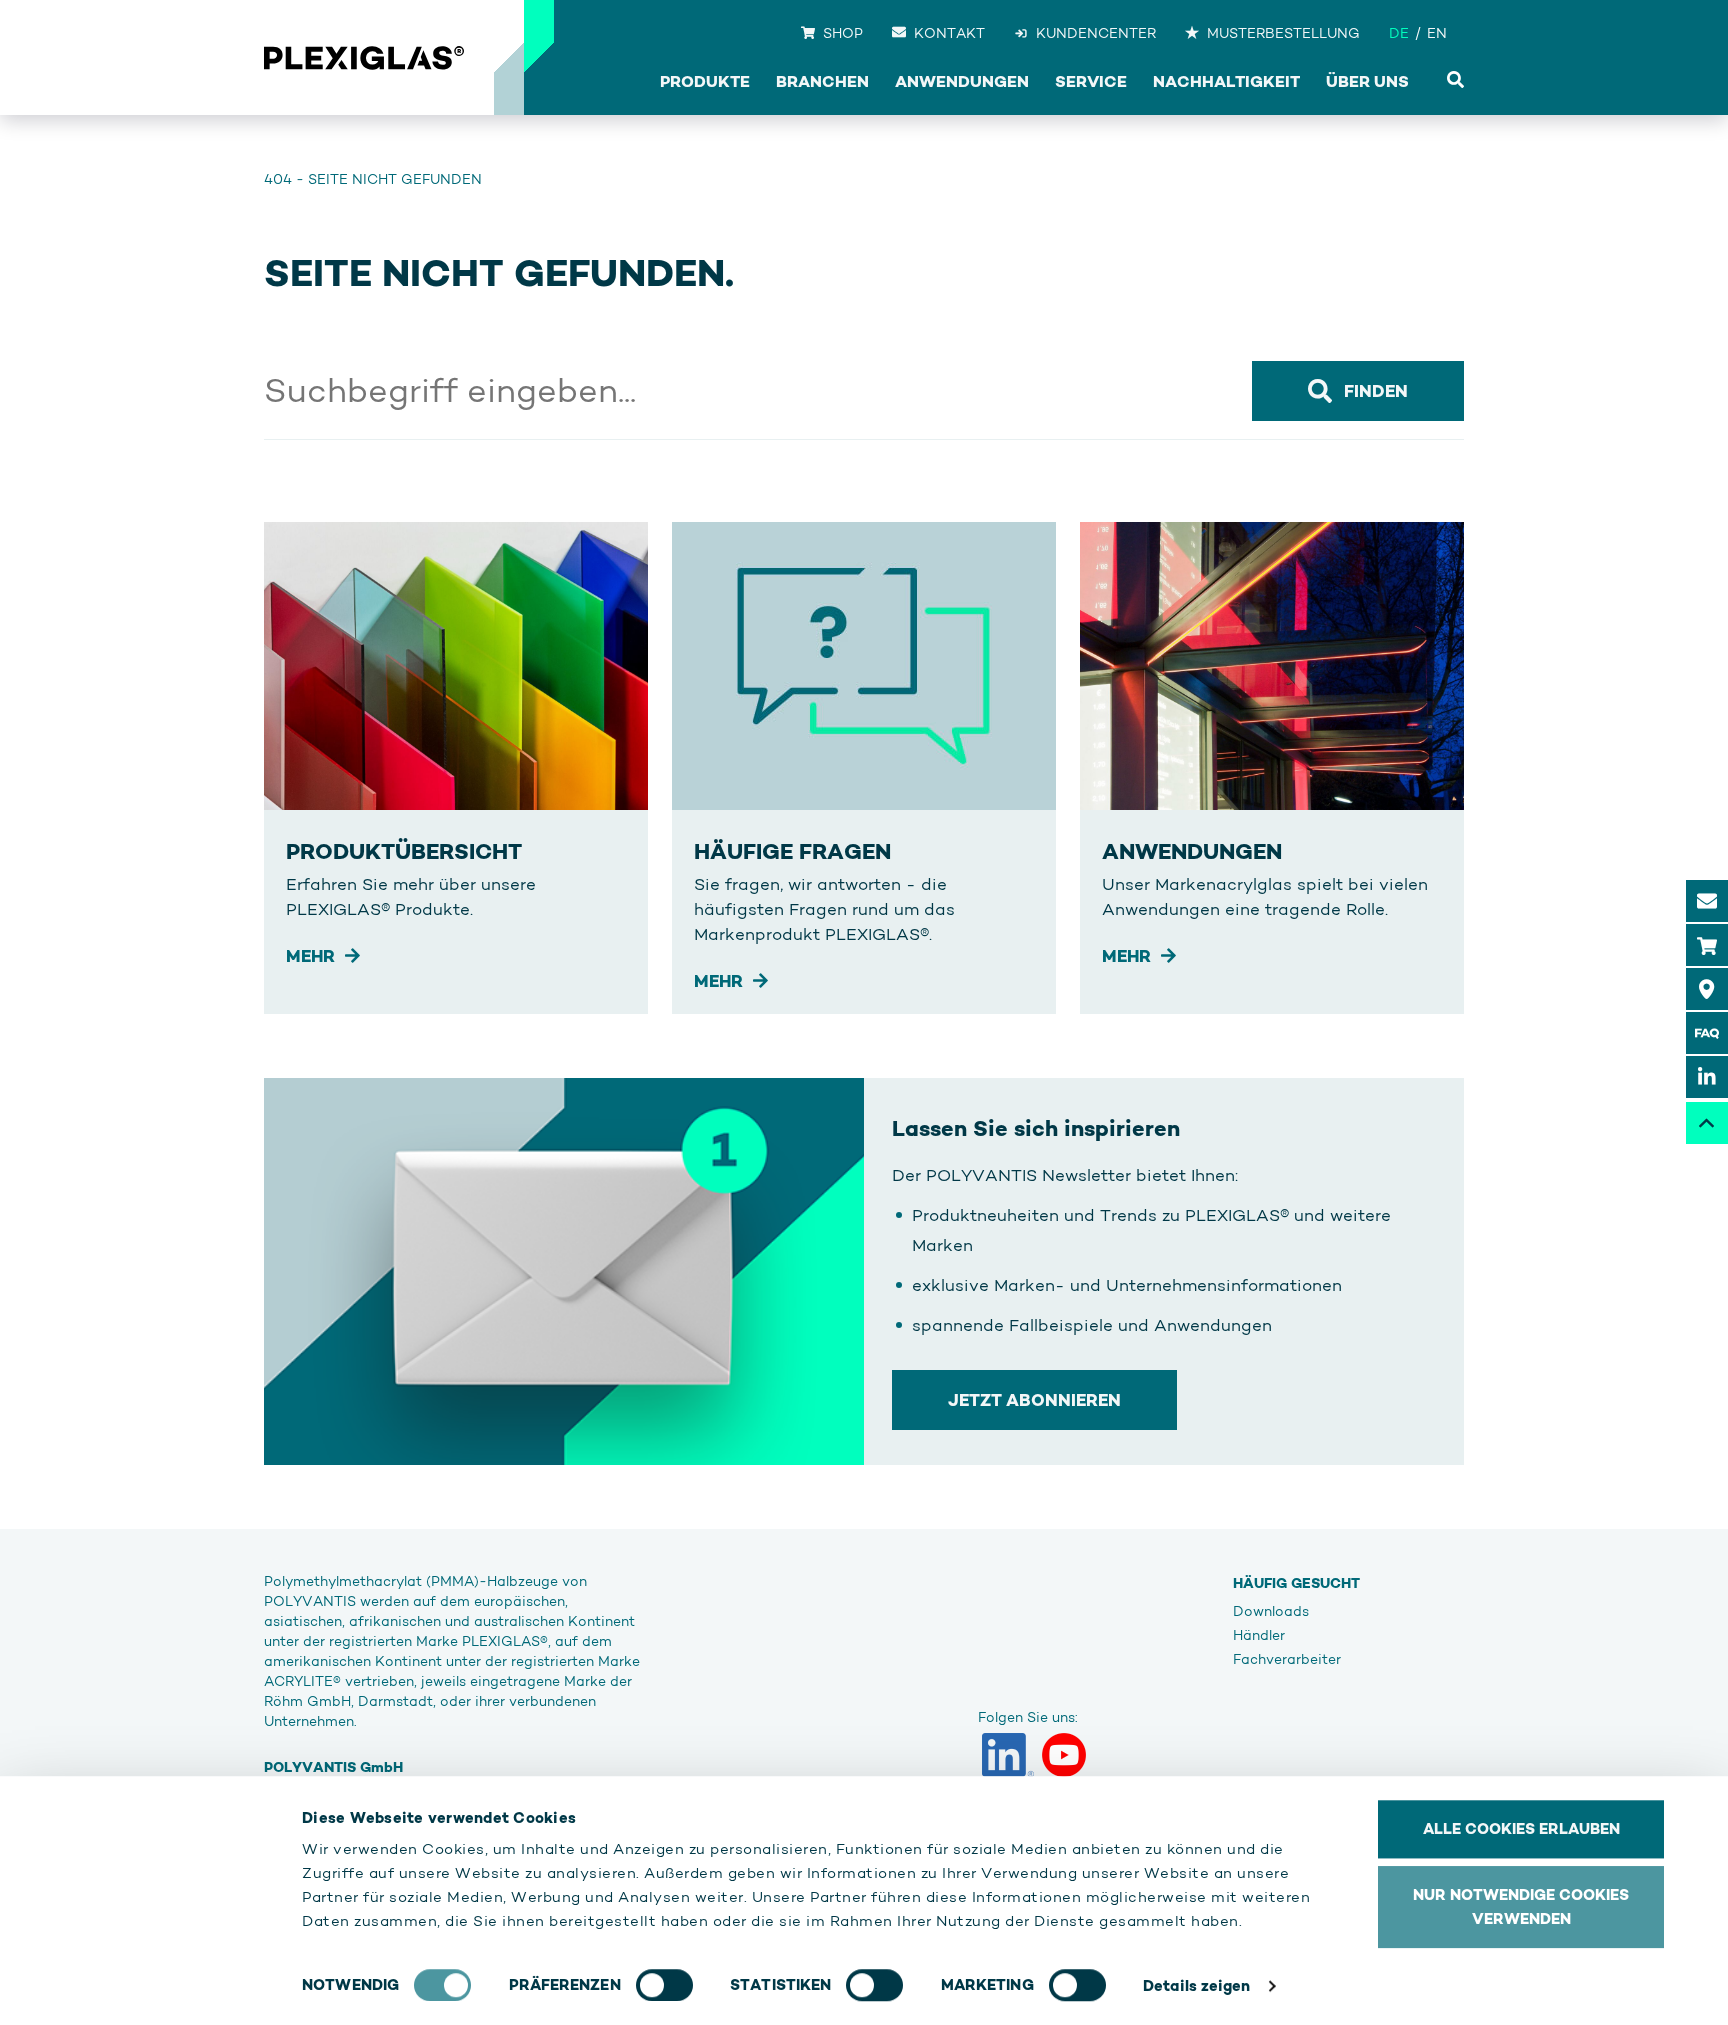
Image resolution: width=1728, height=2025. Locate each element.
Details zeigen (1196, 1985)
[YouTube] (1064, 1755)
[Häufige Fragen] (1707, 1033)
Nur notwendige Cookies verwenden (1521, 1906)
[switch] (664, 1985)
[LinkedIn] (1008, 1755)
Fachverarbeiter (1287, 1659)
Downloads (1271, 1611)
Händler (1259, 1635)
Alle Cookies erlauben (1521, 1828)
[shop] (1707, 945)
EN (1437, 33)
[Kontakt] (1707, 901)
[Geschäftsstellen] (1707, 989)
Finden (1376, 391)
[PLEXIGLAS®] (364, 58)
